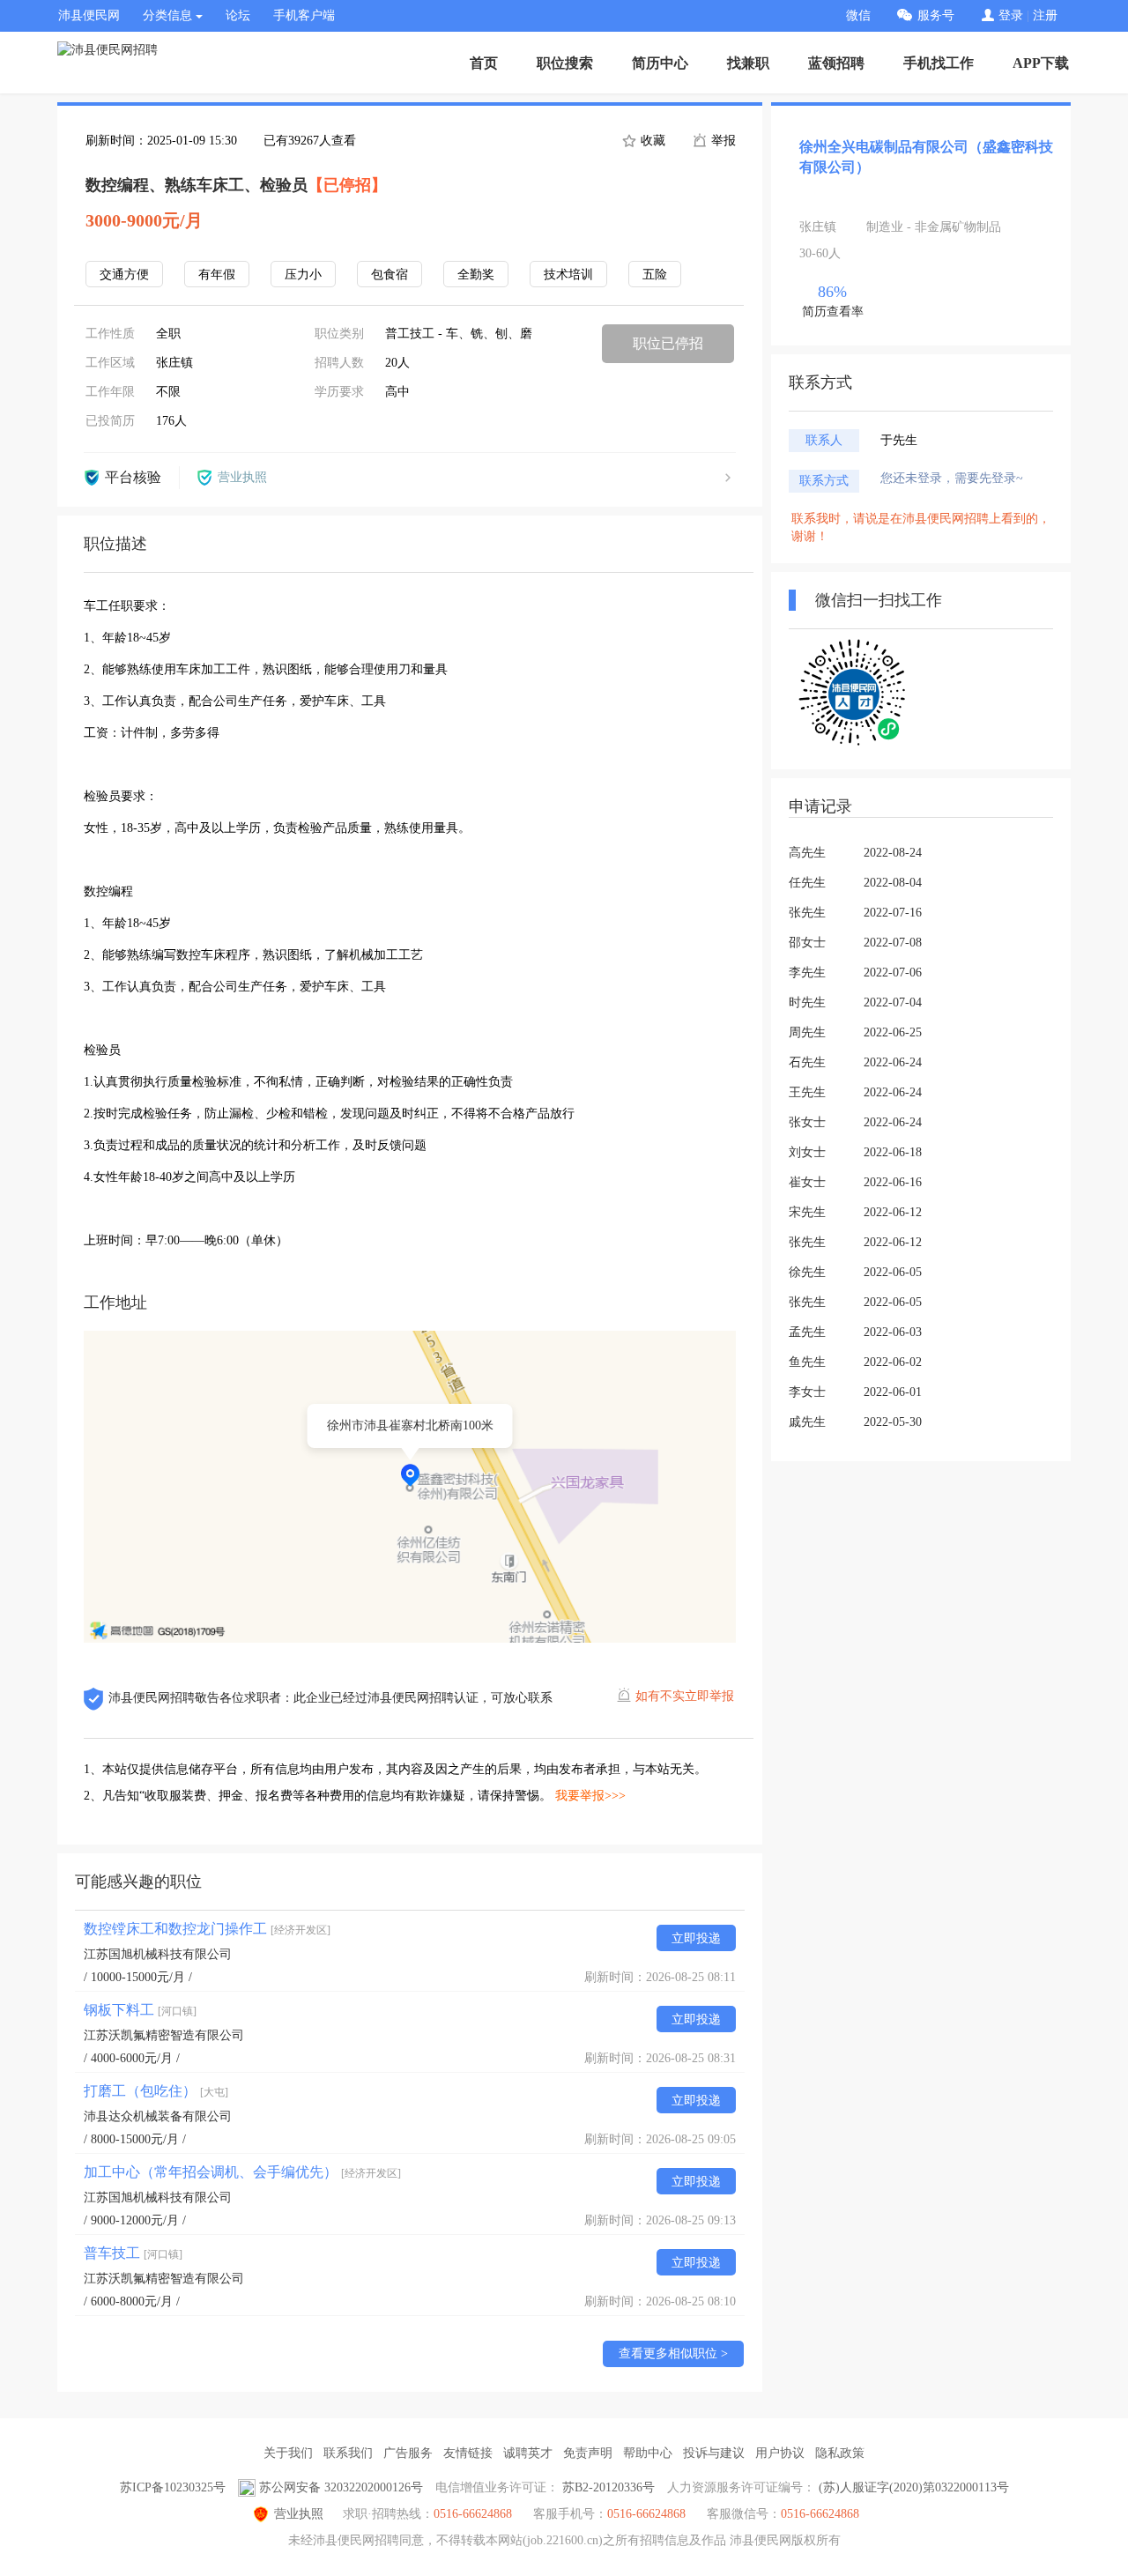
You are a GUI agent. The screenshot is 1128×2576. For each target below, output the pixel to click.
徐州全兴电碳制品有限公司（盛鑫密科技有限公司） (926, 157)
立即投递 (696, 1938)
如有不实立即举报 (685, 1696)
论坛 (238, 15)
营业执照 (299, 2514)
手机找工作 (939, 63)
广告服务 (408, 2453)
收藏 (651, 141)
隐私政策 (840, 2453)
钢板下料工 (140, 2010)
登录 (1011, 15)
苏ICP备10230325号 (173, 2487)
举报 (722, 141)
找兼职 (748, 63)
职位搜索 (565, 63)
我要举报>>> (590, 1796)
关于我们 (288, 2453)
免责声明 (588, 2453)
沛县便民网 (89, 15)
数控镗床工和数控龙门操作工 (207, 1929)
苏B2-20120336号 (609, 2487)
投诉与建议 (714, 2453)
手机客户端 (304, 15)
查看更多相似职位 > (673, 2353)
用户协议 (780, 2453)
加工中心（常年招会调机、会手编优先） (242, 2172)
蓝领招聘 (836, 63)
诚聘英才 (528, 2453)
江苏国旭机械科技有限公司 (158, 1954)
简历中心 (660, 63)
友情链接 (468, 2453)
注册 (1045, 15)
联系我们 (348, 2453)
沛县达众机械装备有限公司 (158, 2116)
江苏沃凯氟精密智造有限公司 (164, 2035)
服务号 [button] (936, 15)
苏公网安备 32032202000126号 (341, 2487)
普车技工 (133, 2253)
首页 (484, 63)
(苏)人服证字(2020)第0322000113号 (914, 2487)
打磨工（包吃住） (156, 2091)
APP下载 (1041, 63)
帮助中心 (648, 2453)
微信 (858, 15)
